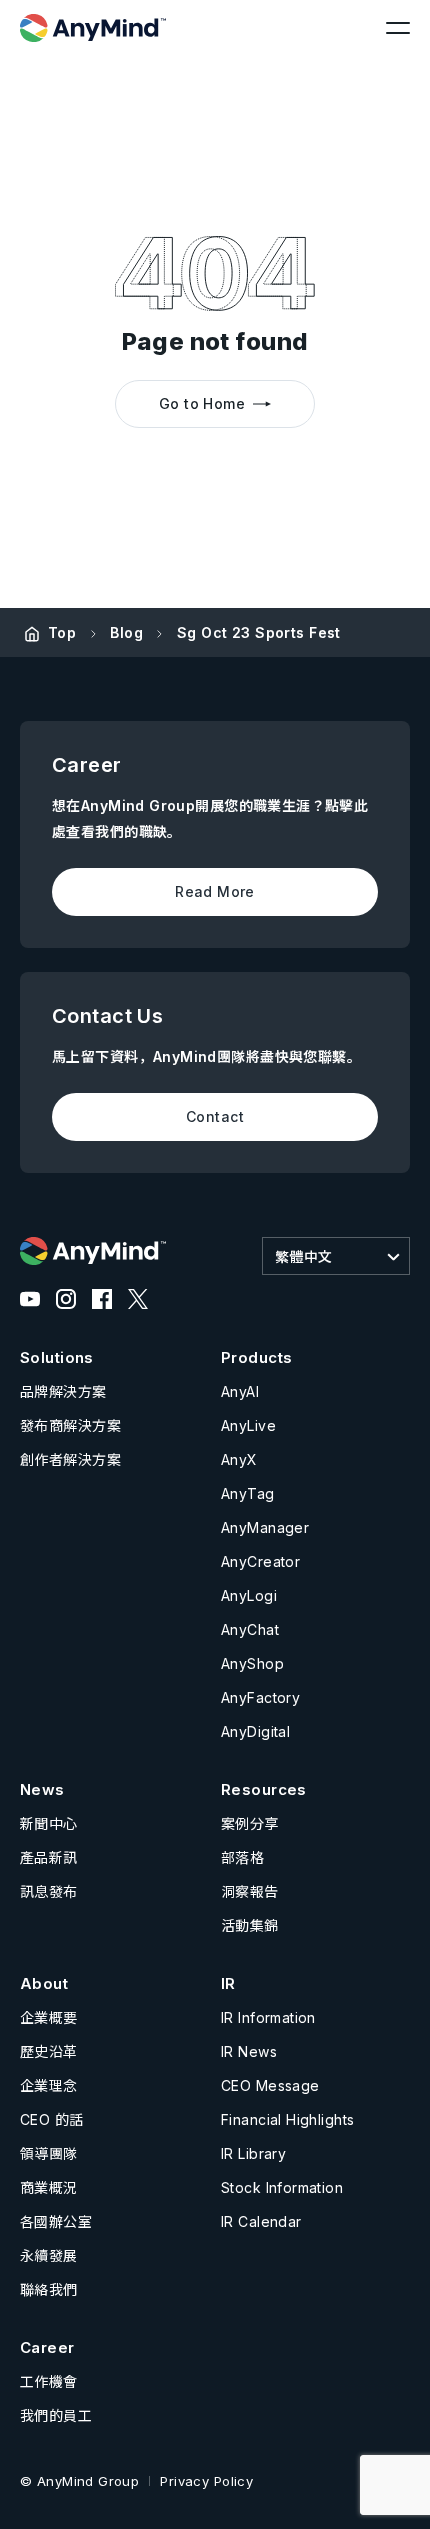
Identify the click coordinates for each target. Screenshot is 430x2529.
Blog (126, 632)
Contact (215, 1116)
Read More (215, 891)
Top (62, 632)
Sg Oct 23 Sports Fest (259, 632)
